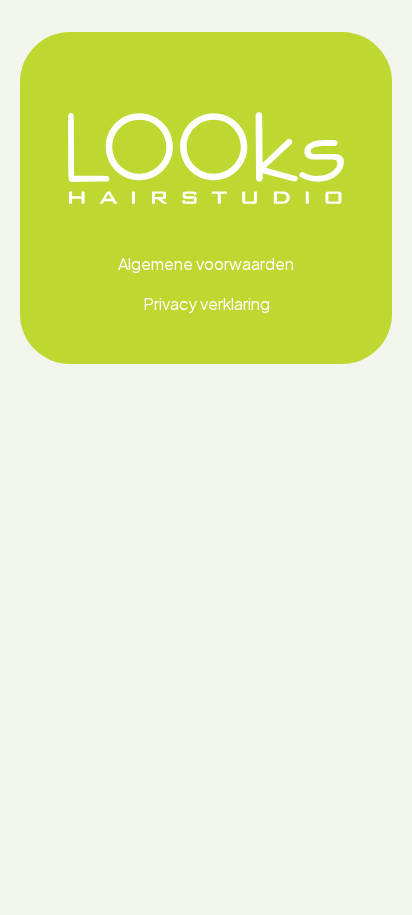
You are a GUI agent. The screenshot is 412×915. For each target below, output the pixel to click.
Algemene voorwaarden (206, 263)
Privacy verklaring (206, 303)
